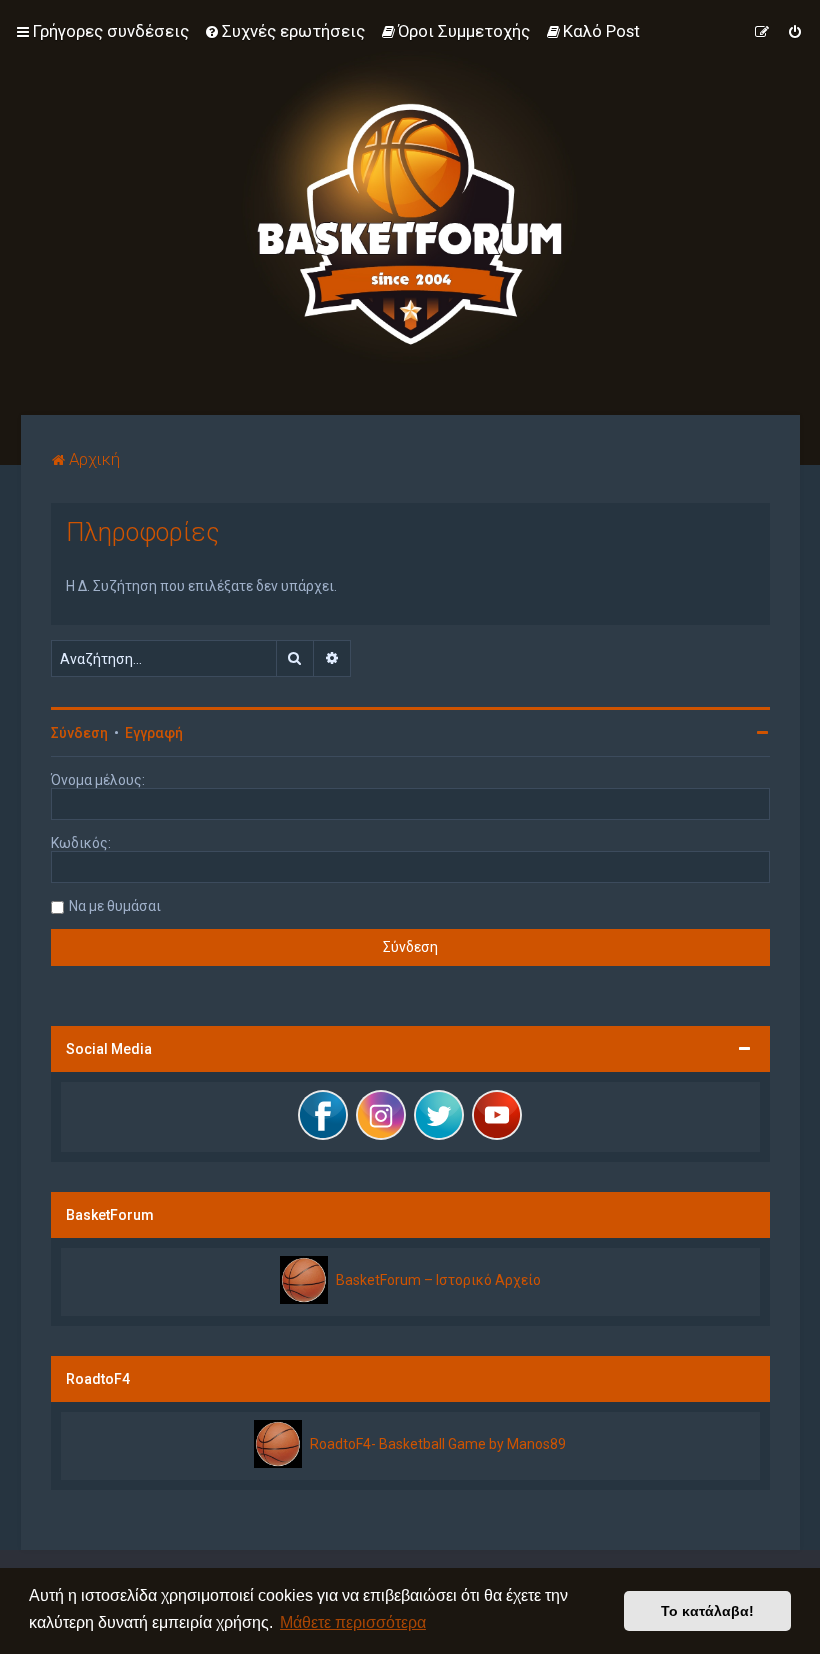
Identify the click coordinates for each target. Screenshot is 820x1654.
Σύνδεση (79, 733)
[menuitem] (284, 31)
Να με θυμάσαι (115, 906)
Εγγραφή (154, 733)
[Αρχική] (410, 207)
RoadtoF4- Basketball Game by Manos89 (438, 1444)
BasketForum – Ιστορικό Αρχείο (438, 1280)
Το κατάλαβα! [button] (707, 1611)
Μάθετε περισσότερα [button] (353, 1622)
